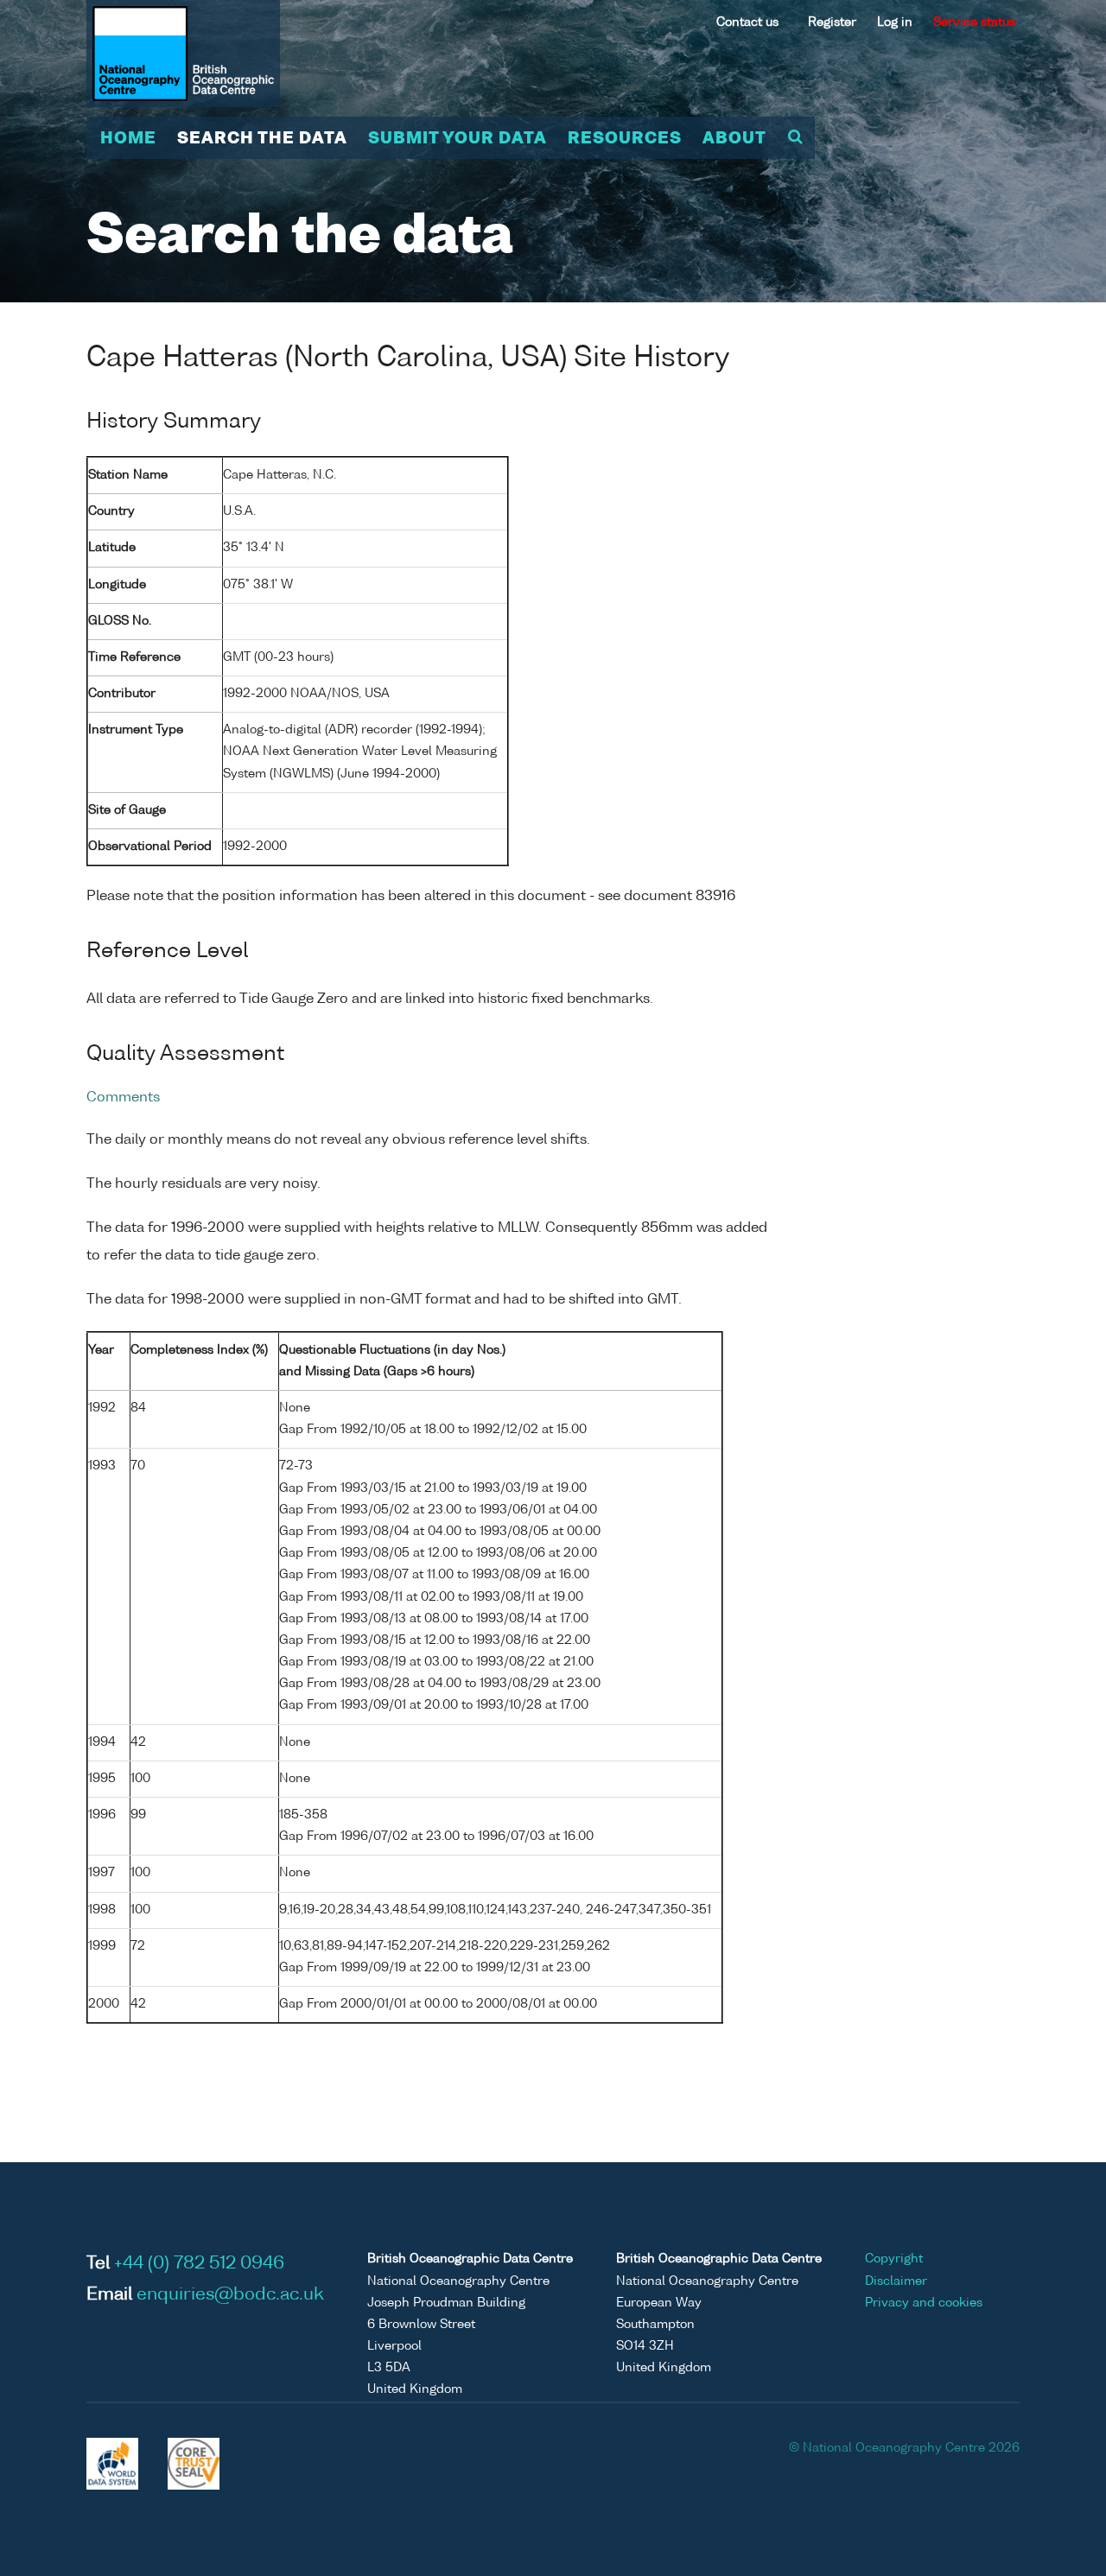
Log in (895, 22)
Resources (625, 139)
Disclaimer (896, 2281)
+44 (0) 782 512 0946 (199, 2264)
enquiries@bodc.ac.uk (230, 2295)
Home (128, 139)
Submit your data (458, 139)
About (734, 139)
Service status (974, 22)
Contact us (747, 22)
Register (832, 22)
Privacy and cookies (924, 2303)
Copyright (894, 2259)
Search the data (262, 139)
